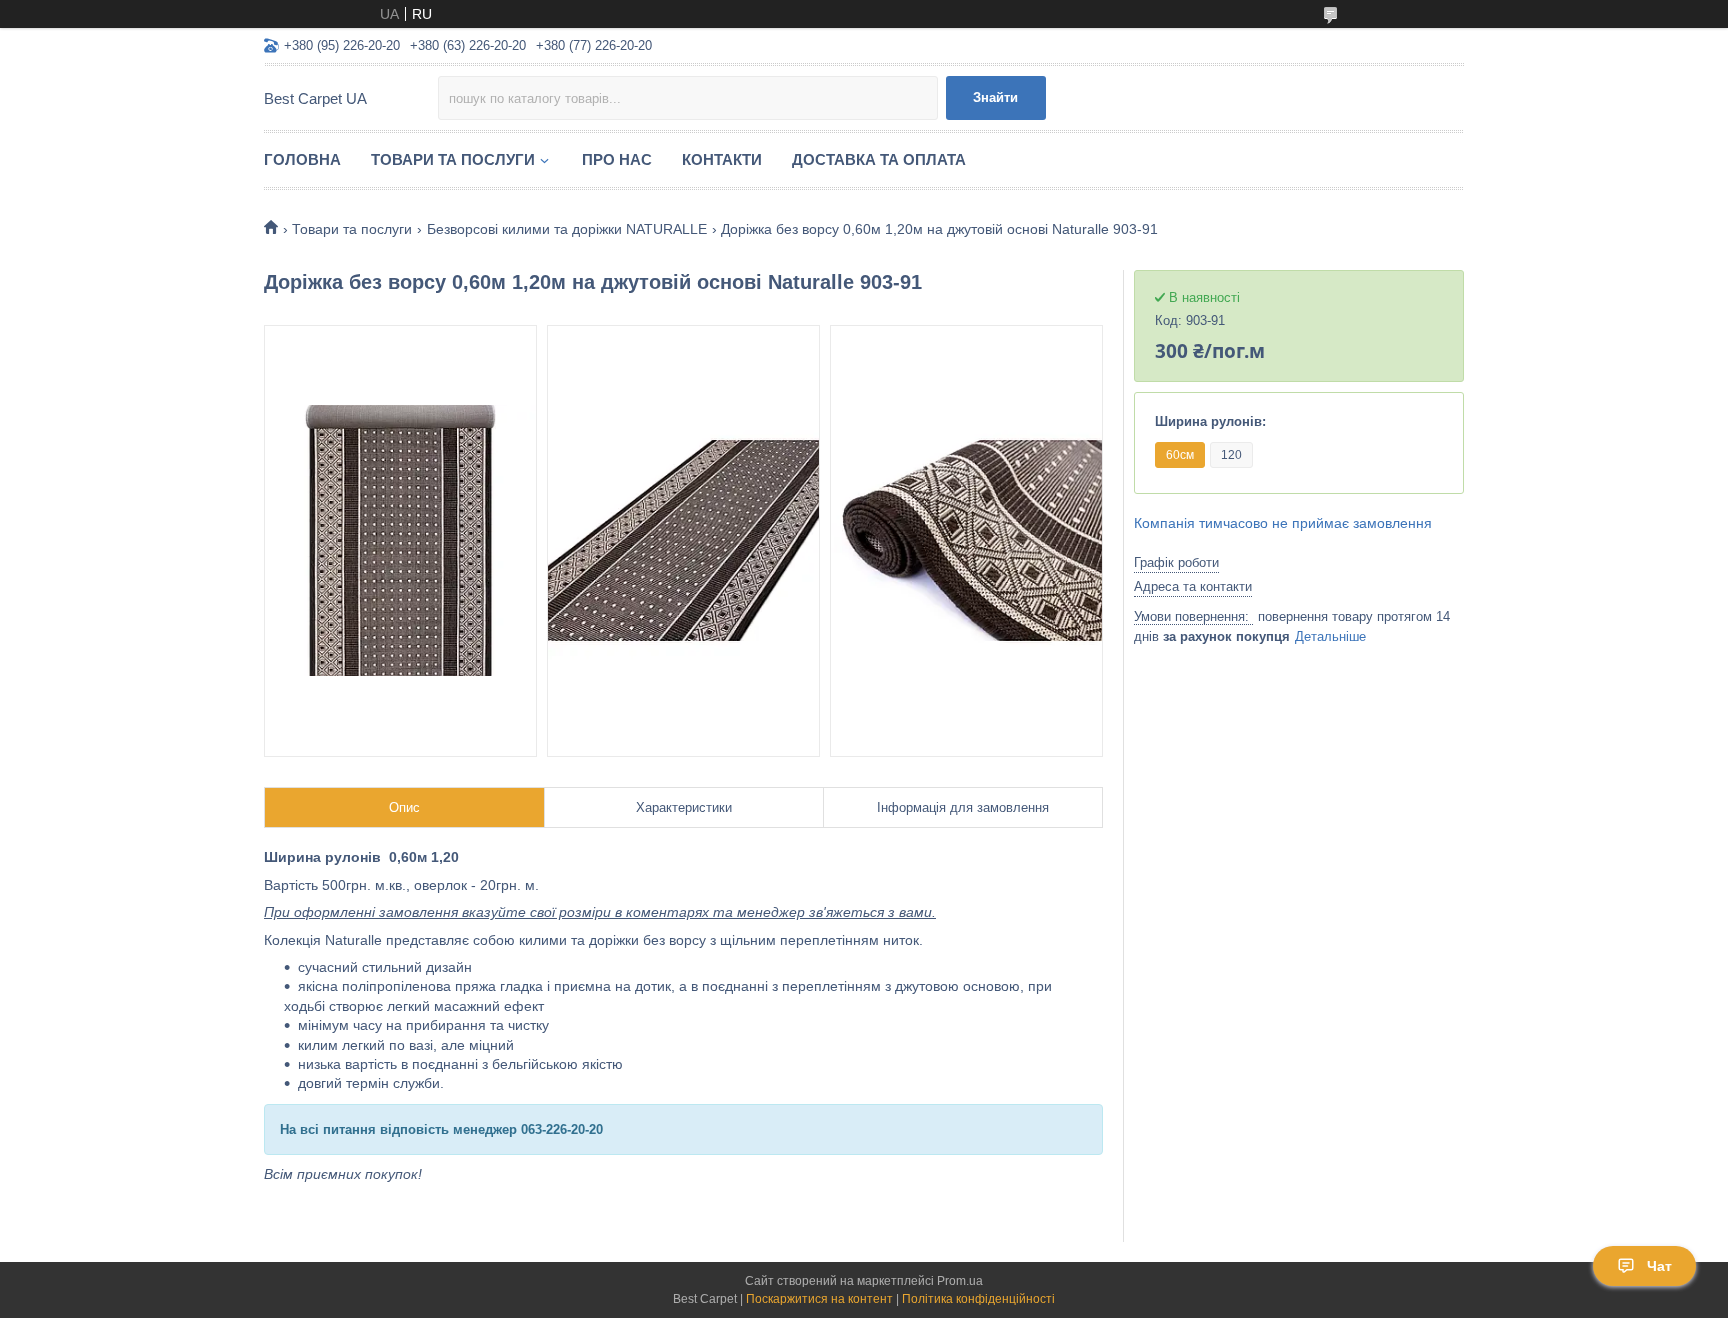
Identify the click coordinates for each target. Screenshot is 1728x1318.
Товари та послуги (453, 159)
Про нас (617, 159)
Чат (1659, 1266)
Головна (302, 159)
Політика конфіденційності (978, 1299)
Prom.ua (960, 1281)
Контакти (722, 159)
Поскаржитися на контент (819, 1299)
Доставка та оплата (879, 159)
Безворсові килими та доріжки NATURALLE (567, 229)
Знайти (995, 97)
